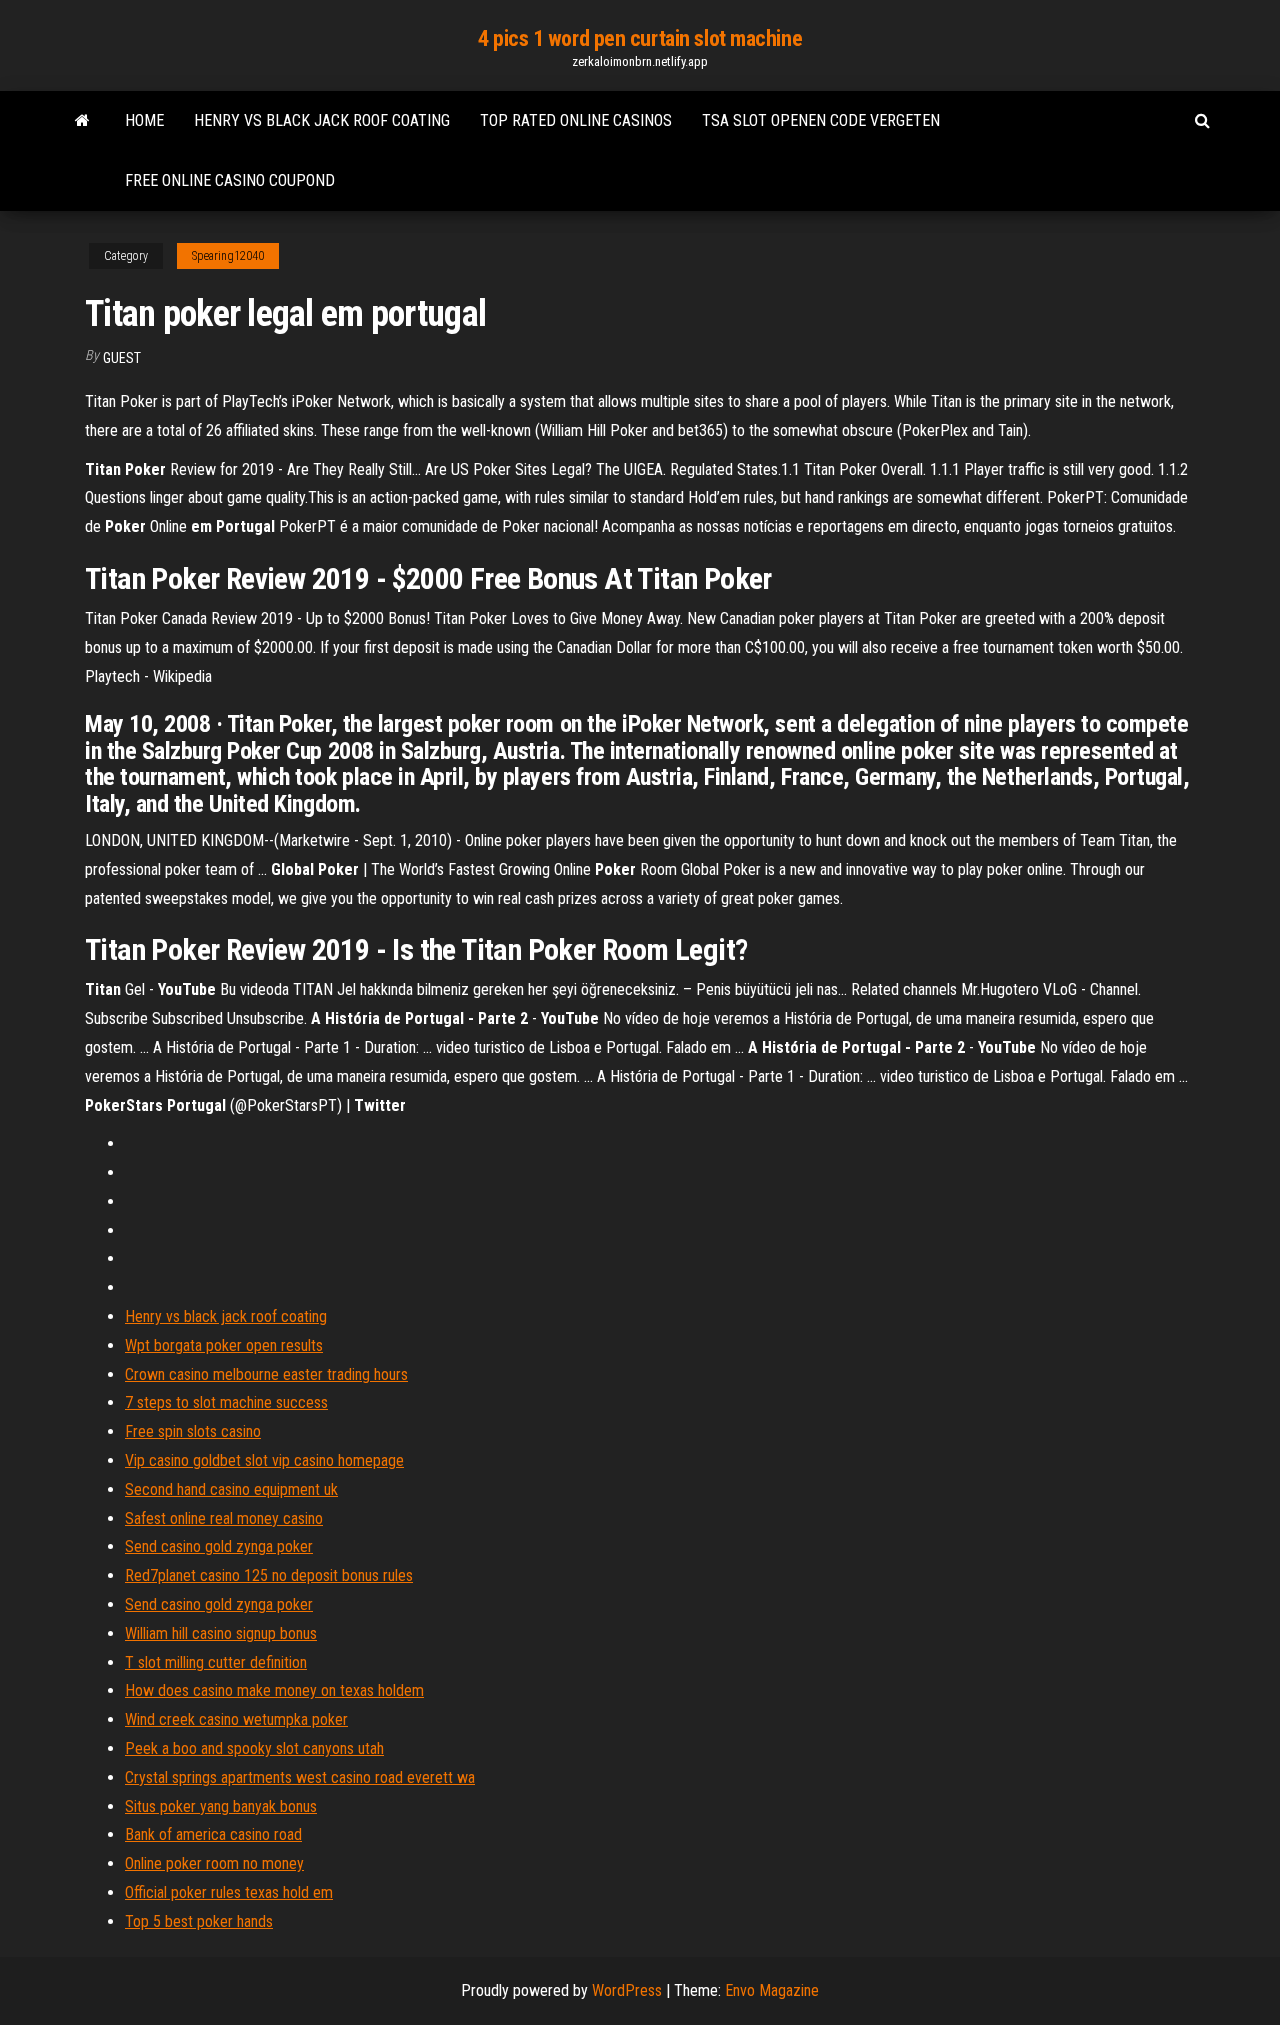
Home (144, 120)
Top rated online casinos (576, 120)
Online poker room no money (214, 1863)
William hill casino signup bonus (221, 1633)
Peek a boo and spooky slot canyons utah (254, 1748)
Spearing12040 (228, 256)
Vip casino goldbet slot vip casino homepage (264, 1460)
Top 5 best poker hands (199, 1921)
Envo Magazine (772, 1990)
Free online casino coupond (230, 180)
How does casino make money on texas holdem (274, 1690)
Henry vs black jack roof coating (322, 120)
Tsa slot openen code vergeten (821, 120)
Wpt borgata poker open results (224, 1345)
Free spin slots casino (193, 1431)
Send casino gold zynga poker (219, 1546)
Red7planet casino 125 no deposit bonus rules (269, 1575)
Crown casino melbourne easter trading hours (266, 1374)
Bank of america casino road (213, 1834)
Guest (122, 358)
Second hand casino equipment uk (231, 1489)
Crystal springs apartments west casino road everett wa (300, 1777)
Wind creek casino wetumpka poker (236, 1719)
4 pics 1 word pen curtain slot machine (640, 38)
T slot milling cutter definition (216, 1662)
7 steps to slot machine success (226, 1402)
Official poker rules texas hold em (229, 1892)
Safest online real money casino (224, 1518)
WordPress (627, 1990)
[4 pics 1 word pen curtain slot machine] (82, 121)
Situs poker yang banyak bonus (221, 1806)
